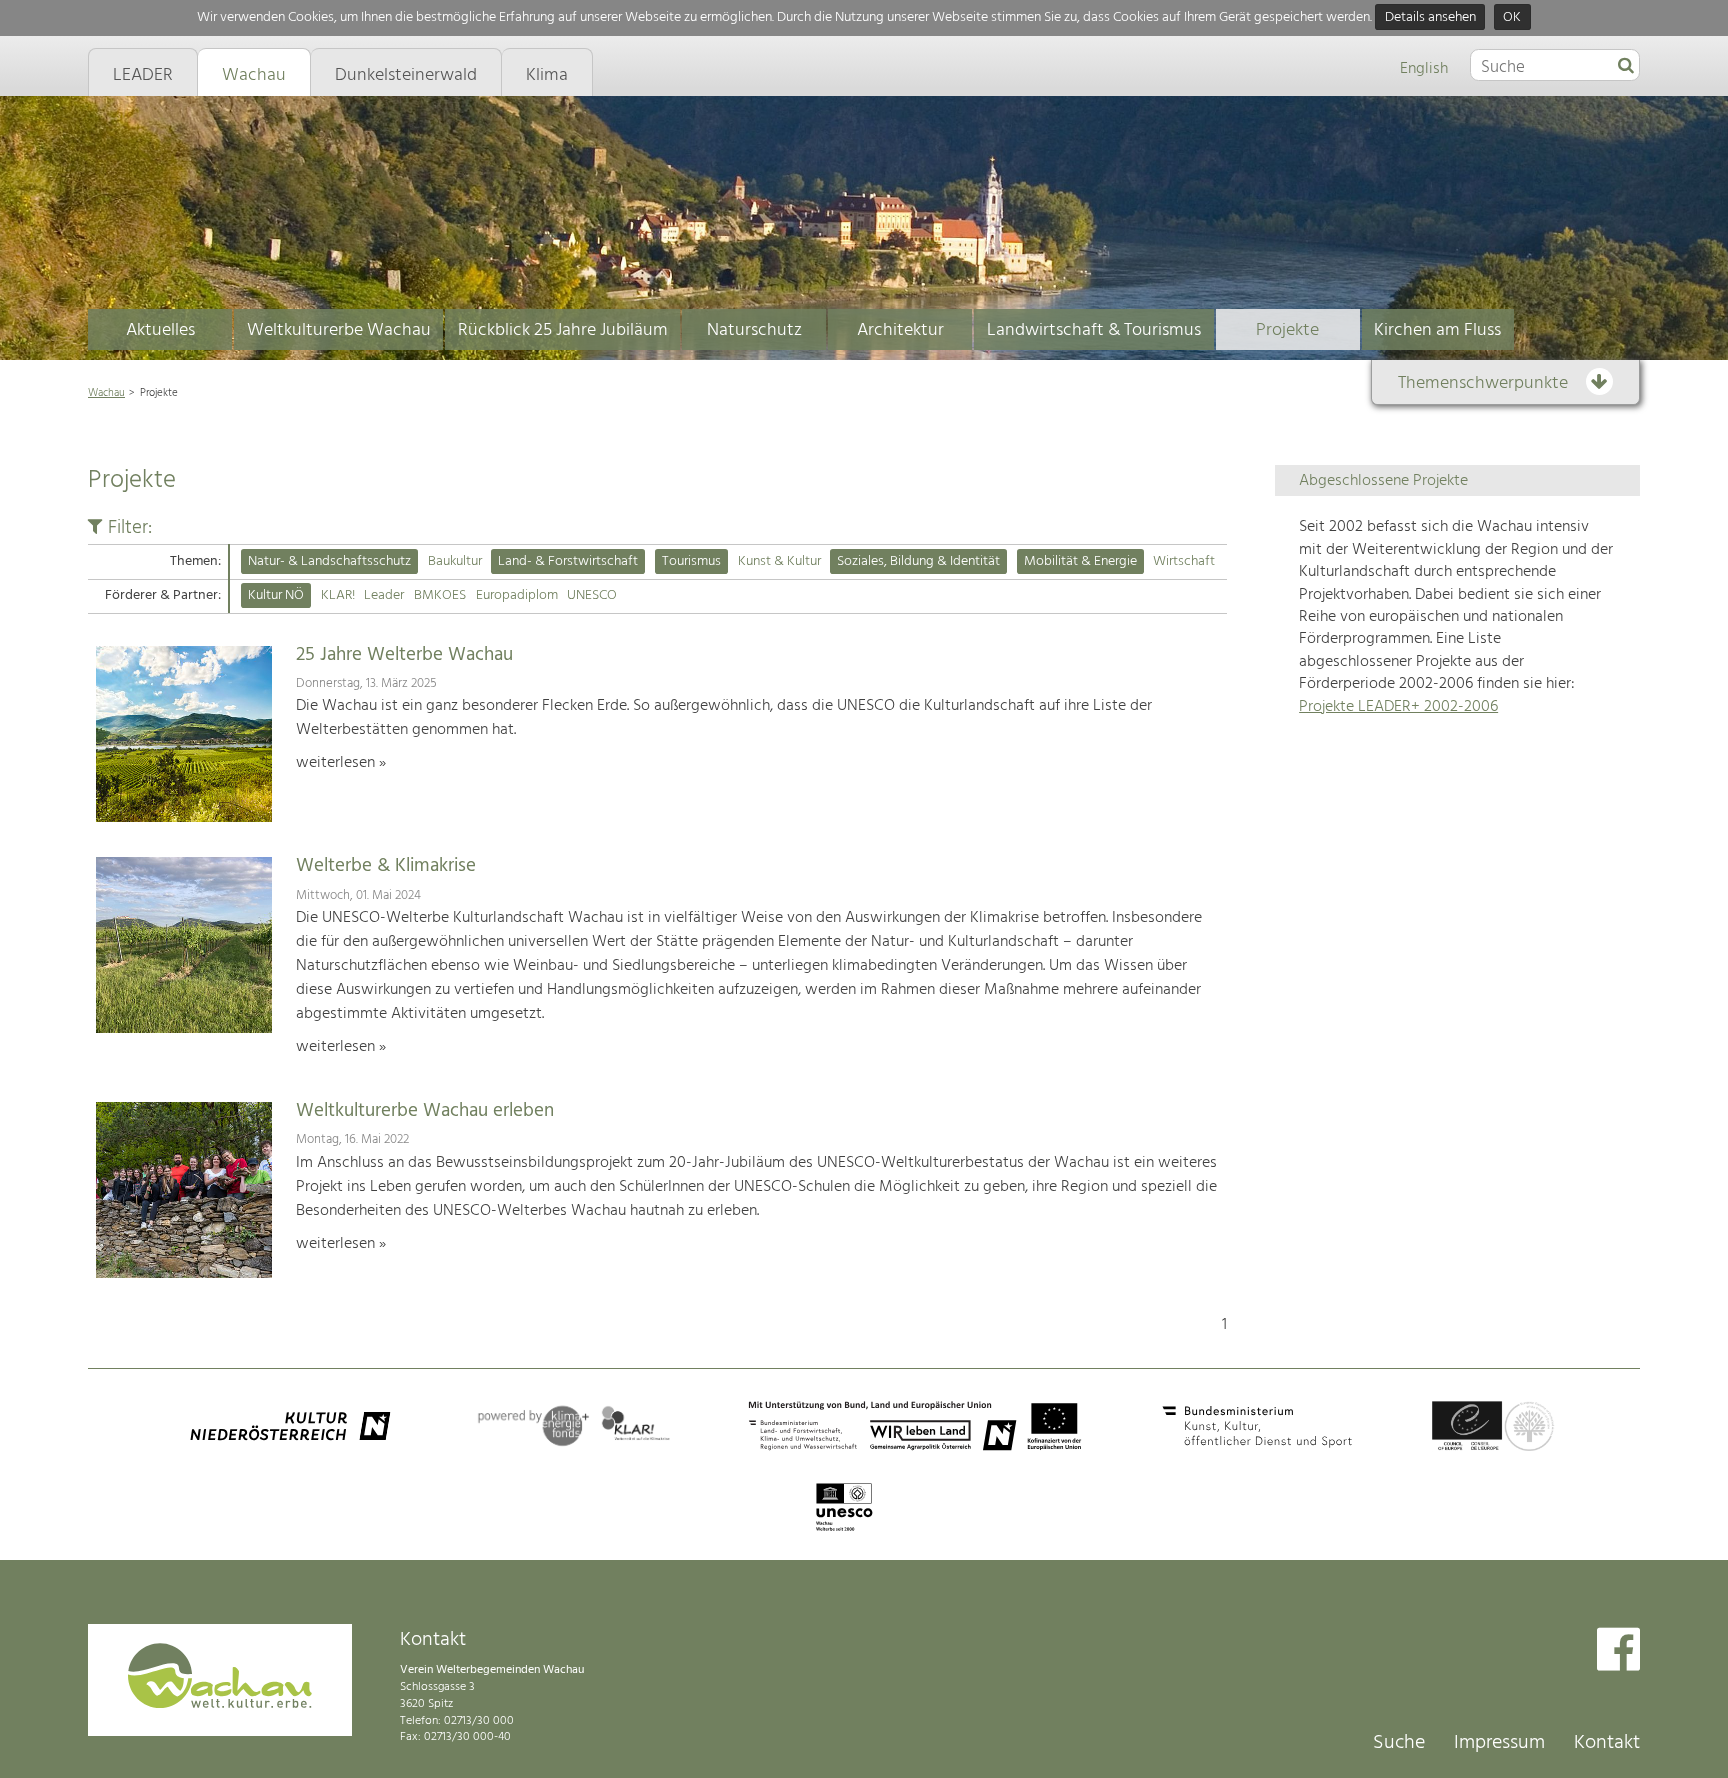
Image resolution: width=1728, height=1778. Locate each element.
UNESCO (592, 595)
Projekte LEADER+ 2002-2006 (1398, 707)
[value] (1626, 67)
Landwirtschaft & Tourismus (1094, 330)
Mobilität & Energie (1080, 561)
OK (1512, 17)
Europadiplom (517, 595)
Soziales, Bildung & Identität (918, 561)
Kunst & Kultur (779, 561)
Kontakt (1607, 1743)
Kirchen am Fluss (1437, 330)
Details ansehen (1430, 17)
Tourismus (691, 561)
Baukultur (455, 561)
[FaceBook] (1618, 1651)
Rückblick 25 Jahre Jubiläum (563, 330)
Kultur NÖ (276, 595)
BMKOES (440, 595)
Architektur (900, 330)
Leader (384, 595)
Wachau (106, 393)
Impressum (1499, 1743)
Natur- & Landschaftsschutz (329, 561)
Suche (1399, 1743)
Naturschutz (754, 330)
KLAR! (338, 595)
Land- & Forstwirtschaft (568, 561)
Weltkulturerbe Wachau (339, 330)
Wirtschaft (1184, 561)
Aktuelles (160, 330)
